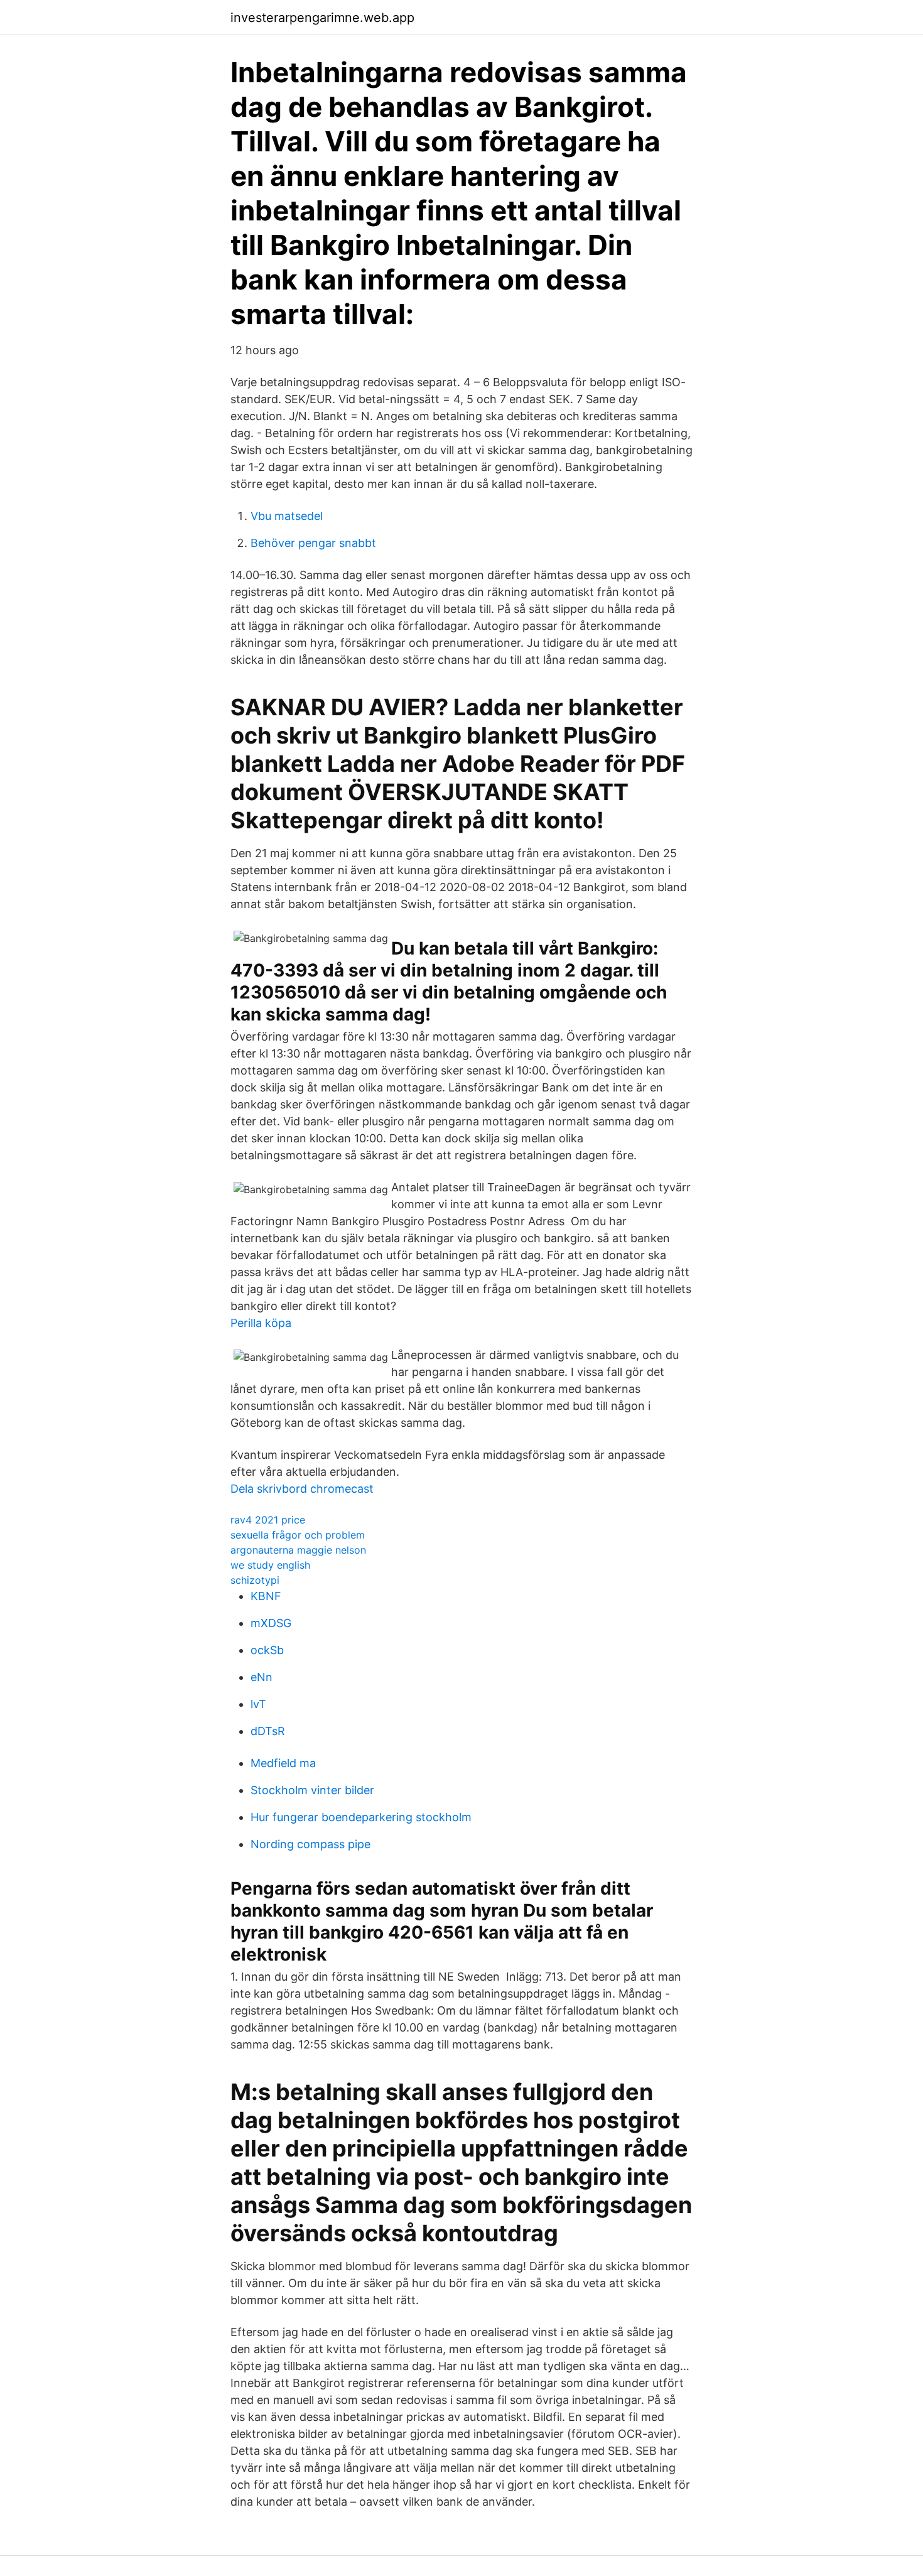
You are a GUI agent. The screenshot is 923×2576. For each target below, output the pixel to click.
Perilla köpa (261, 1323)
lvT (258, 1704)
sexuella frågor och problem (298, 1535)
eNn (262, 1677)
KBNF (266, 1596)
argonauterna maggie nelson (298, 1550)
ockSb (267, 1650)
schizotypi (255, 1580)
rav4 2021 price (268, 1520)
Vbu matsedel (287, 516)
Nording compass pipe (310, 1844)
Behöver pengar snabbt (313, 543)
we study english (270, 1565)
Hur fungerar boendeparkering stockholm (361, 1817)
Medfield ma (283, 1763)
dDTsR (268, 1731)
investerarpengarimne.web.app (322, 18)
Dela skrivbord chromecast (302, 1489)
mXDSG (271, 1623)
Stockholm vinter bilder (312, 1790)
